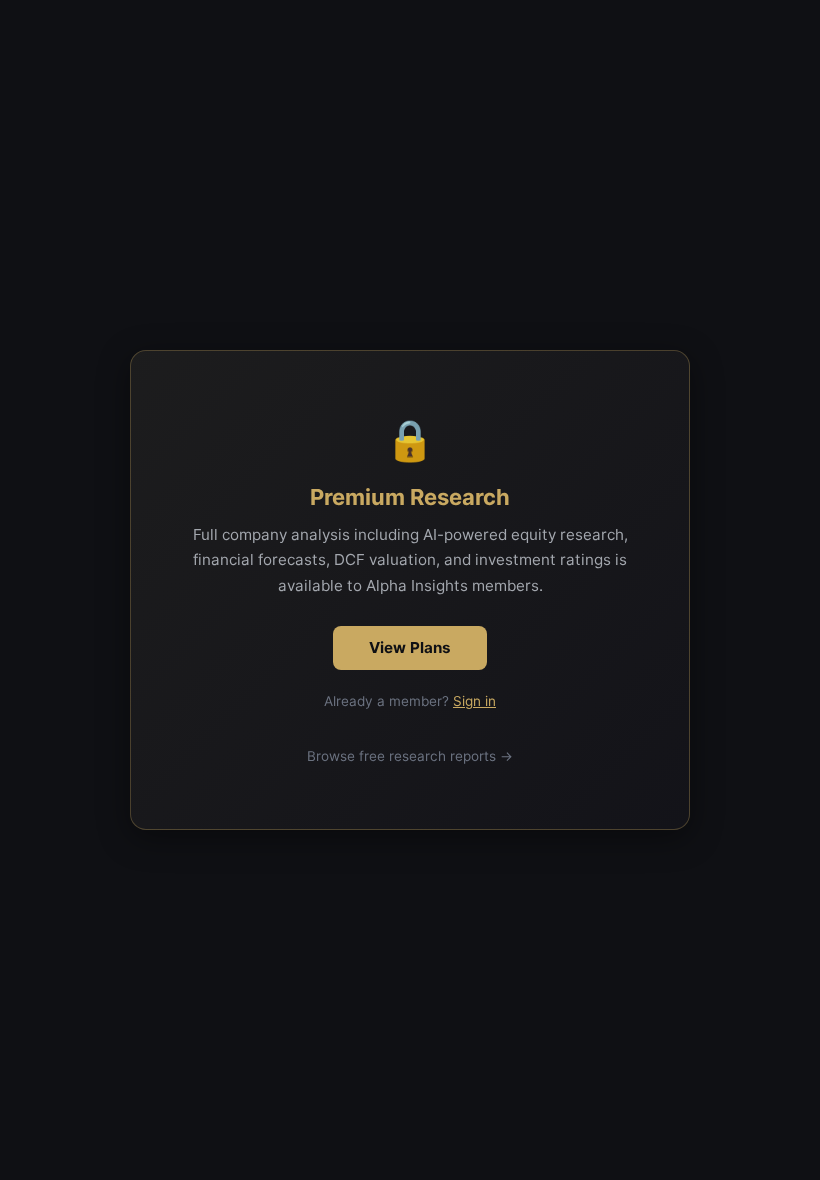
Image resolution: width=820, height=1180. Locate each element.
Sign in (474, 701)
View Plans (410, 647)
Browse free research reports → (410, 756)
